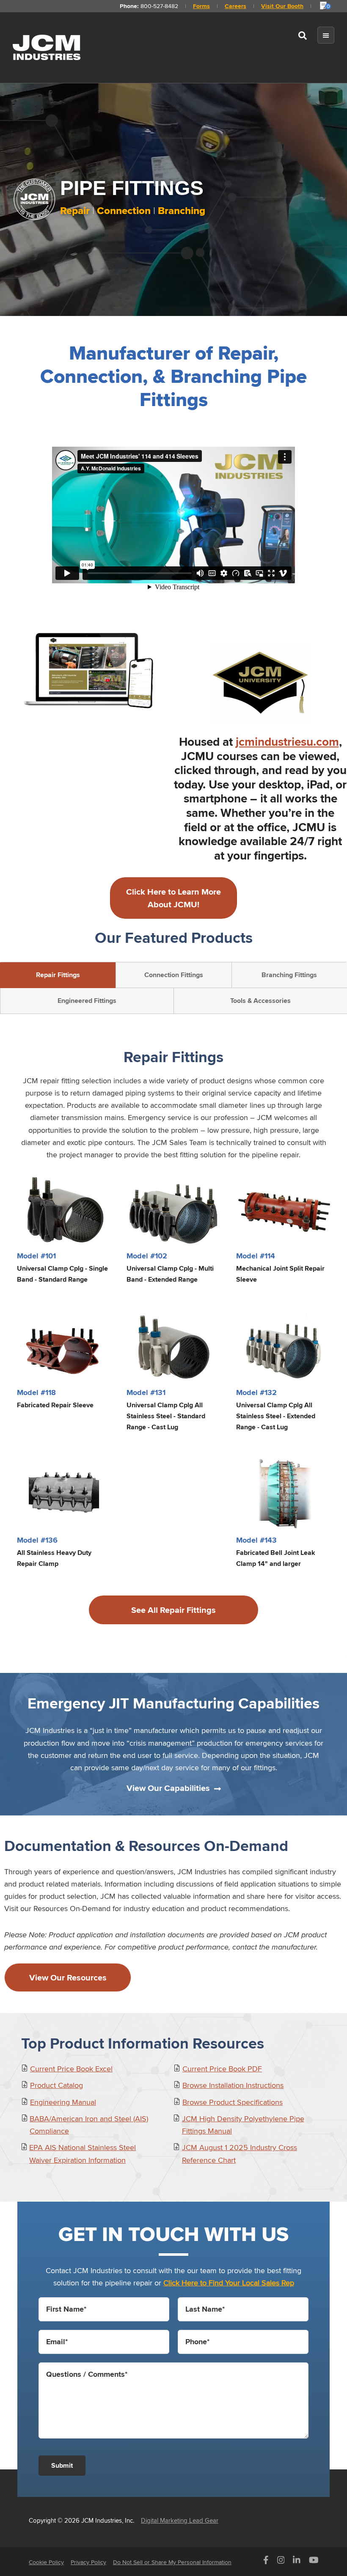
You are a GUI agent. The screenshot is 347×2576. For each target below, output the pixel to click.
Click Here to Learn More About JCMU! (173, 898)
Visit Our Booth (282, 6)
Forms (201, 6)
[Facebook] (266, 2562)
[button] (303, 37)
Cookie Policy (46, 2562)
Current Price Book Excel (71, 2069)
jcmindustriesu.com (287, 742)
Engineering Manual (63, 2102)
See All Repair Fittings (173, 1610)
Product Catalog (56, 2085)
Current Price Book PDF (222, 2069)
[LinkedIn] (297, 2562)
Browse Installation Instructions (233, 2085)
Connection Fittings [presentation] (174, 975)
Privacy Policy (88, 2562)
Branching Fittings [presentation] (289, 975)
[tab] (58, 975)
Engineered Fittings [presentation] (87, 1001)
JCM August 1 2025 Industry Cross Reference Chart (240, 2153)
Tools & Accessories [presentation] (260, 1001)
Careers (235, 6)
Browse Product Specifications (233, 2102)
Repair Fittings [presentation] (58, 975)
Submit (62, 2465)
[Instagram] (281, 2562)
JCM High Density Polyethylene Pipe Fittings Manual (243, 2125)
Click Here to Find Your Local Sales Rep (229, 2283)
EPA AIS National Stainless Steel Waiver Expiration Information (83, 2153)
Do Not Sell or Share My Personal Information (172, 2562)
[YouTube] (314, 2562)
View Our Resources (68, 1977)
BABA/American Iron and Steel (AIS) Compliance (89, 2125)
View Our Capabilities (168, 1788)
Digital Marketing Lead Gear (180, 2520)
